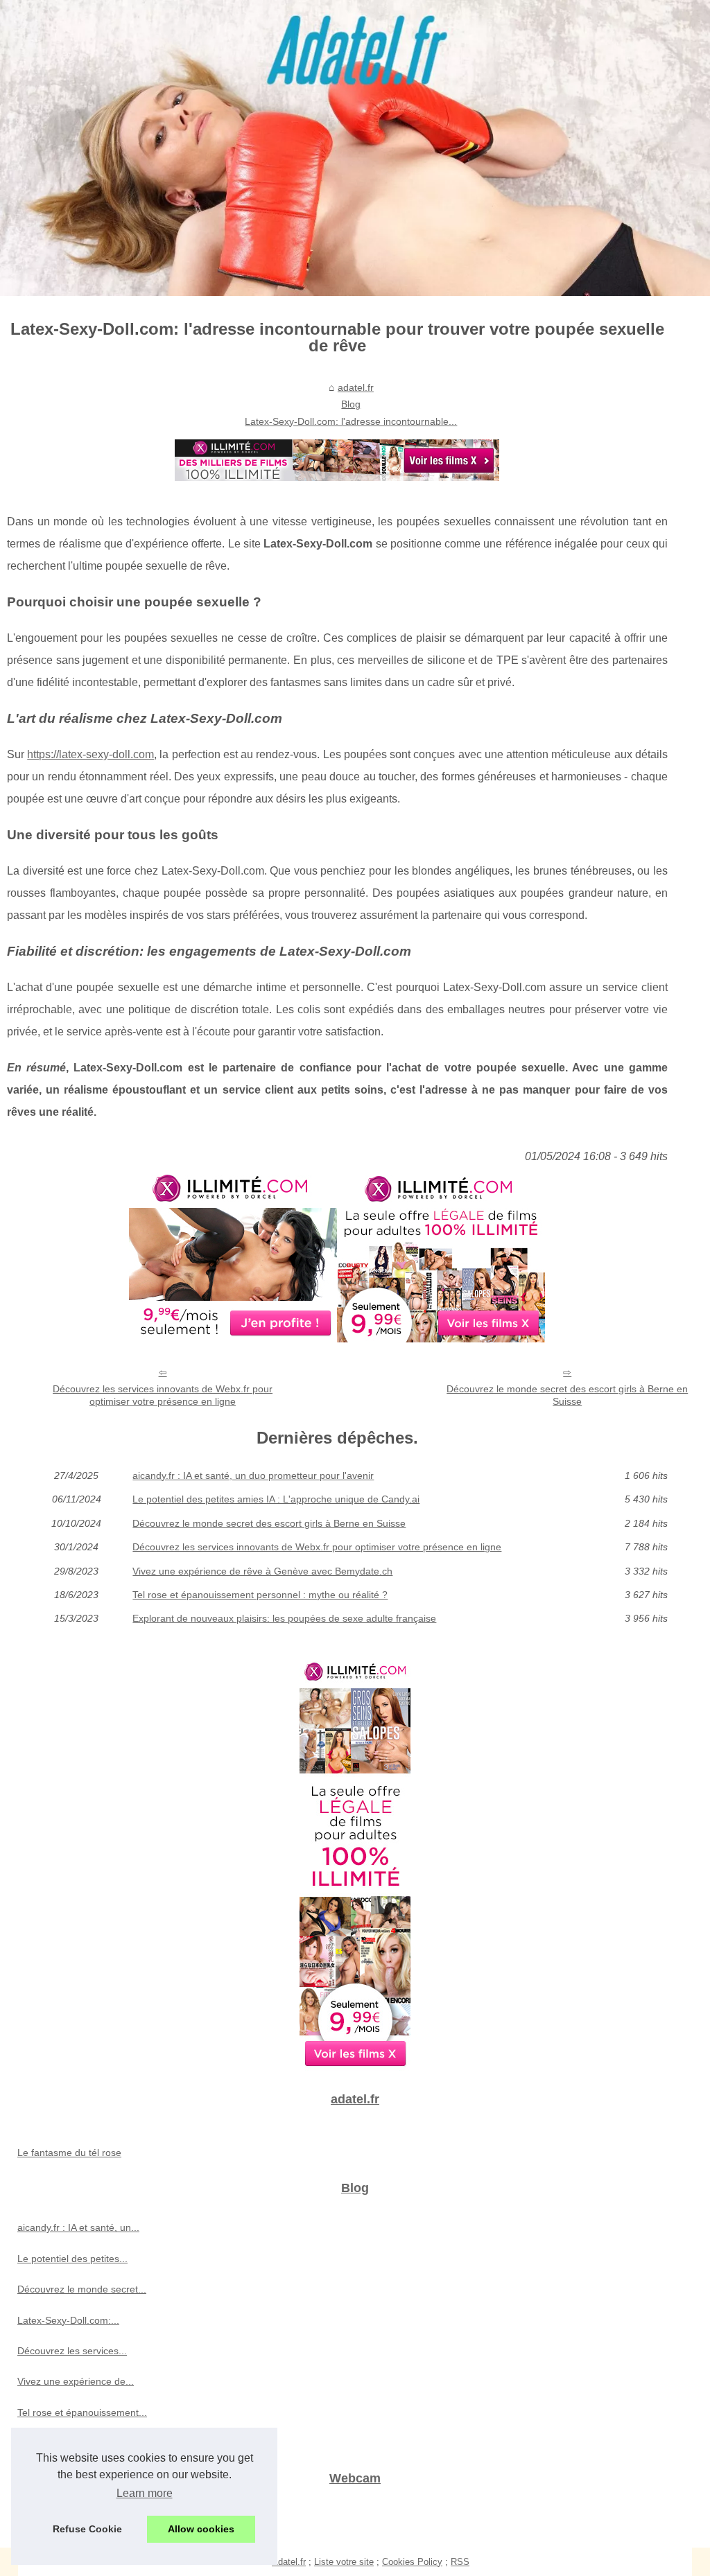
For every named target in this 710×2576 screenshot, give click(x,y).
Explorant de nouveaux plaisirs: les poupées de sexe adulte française (284, 1618)
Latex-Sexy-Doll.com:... (68, 2320)
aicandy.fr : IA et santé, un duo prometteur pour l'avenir (253, 1475)
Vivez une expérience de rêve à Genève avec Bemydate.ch (262, 1571)
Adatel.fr (289, 2562)
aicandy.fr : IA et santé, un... (78, 2227)
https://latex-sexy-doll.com (90, 754)
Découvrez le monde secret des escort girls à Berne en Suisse (567, 1395)
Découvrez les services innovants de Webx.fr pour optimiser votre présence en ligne (163, 1395)
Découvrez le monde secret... (82, 2289)
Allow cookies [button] (201, 2529)
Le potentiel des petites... (72, 2259)
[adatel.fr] (355, 148)
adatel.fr (356, 387)
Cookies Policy (412, 2562)
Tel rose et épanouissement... (82, 2412)
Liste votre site (344, 2562)
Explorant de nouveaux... (72, 2443)
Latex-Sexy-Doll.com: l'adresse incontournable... (351, 421)
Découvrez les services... (72, 2351)
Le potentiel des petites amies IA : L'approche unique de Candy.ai (276, 1499)
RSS (460, 2562)
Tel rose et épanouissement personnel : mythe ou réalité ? (260, 1595)
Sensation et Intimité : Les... (78, 2518)
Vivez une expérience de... (76, 2381)
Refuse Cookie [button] (87, 2529)
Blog (351, 404)
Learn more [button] (145, 2493)
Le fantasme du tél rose (69, 2153)
